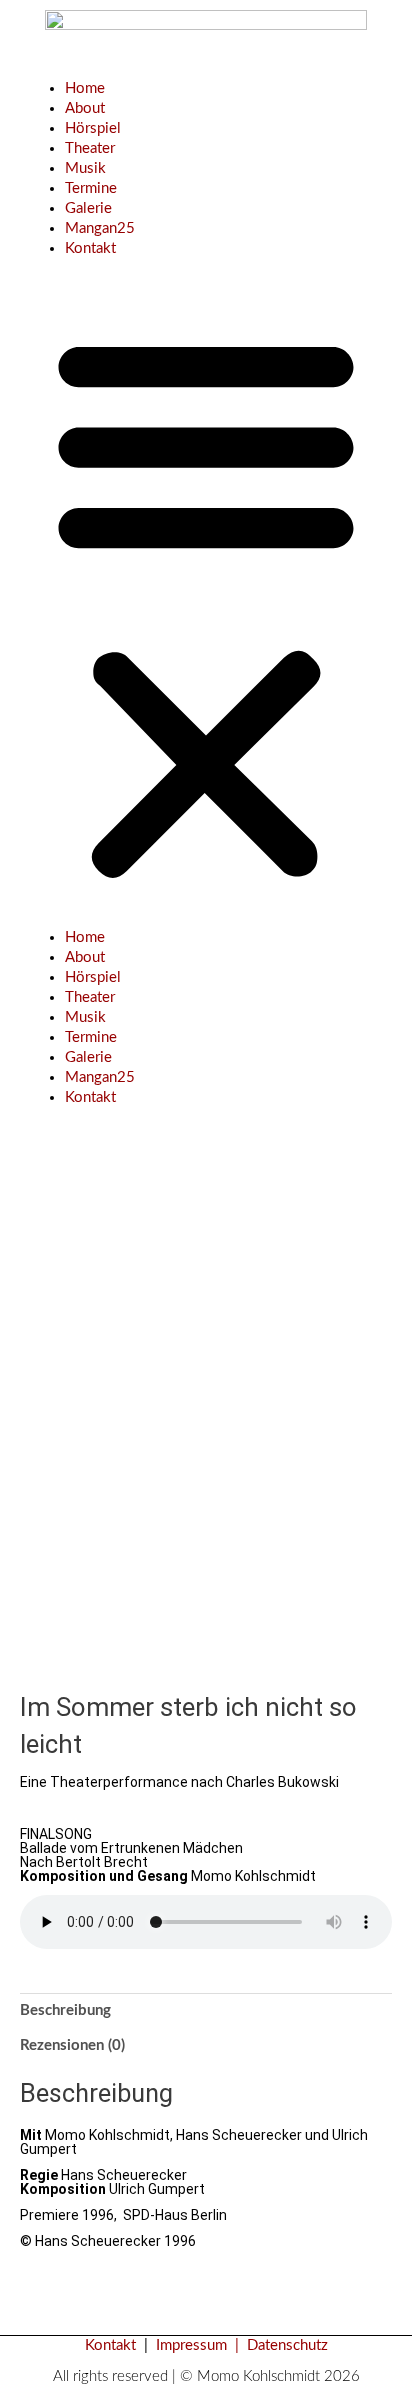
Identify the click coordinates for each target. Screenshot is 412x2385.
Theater (90, 148)
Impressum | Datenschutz (242, 2345)
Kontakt (90, 248)
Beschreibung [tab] (65, 2010)
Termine (91, 188)
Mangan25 (100, 228)
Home (85, 88)
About (85, 108)
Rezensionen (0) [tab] (72, 2045)
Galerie (88, 208)
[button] (206, 604)
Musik (85, 168)
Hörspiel (93, 128)
